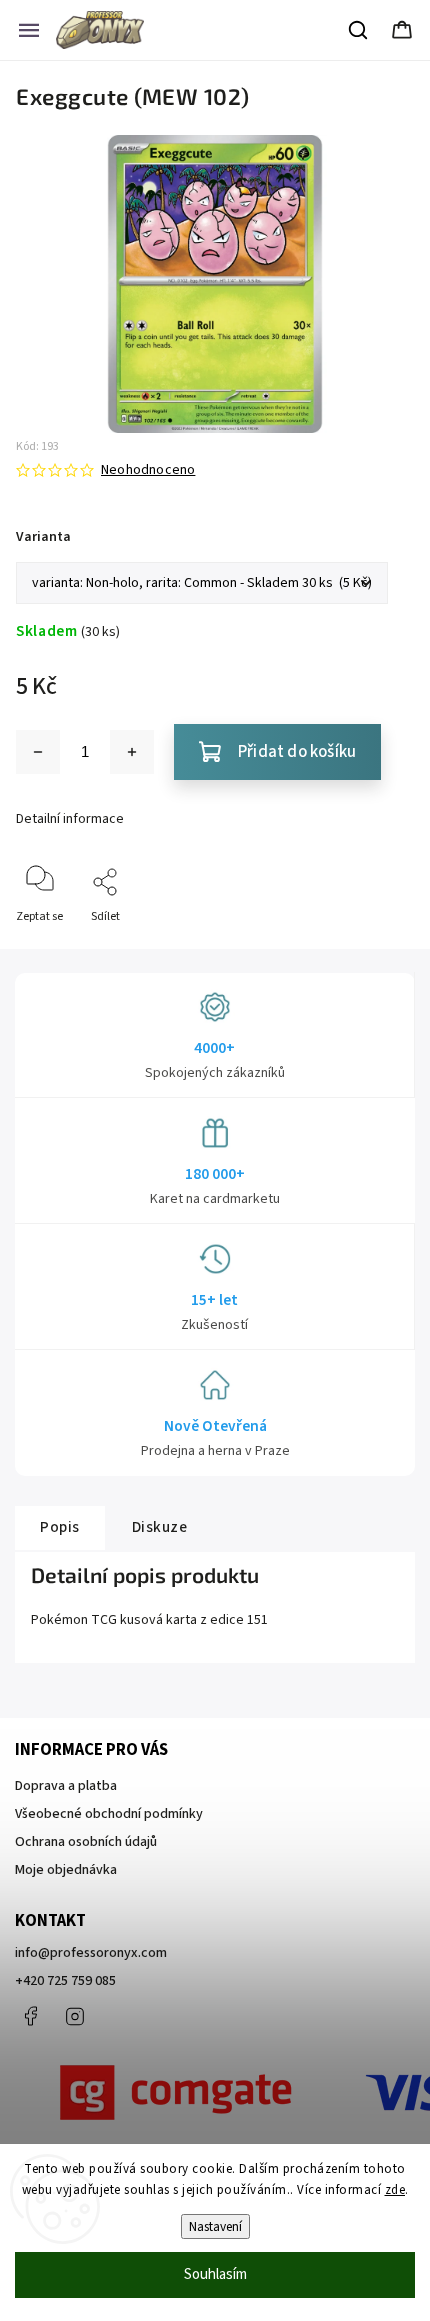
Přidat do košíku (297, 752)
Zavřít (381, 949)
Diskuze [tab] (160, 1527)
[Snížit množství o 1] (38, 752)
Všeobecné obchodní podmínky (109, 1814)
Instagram (75, 2016)
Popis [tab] (60, 1527)
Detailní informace (70, 819)
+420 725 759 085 (65, 1981)
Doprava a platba (66, 1786)
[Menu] (29, 30)
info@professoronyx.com (91, 1953)
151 (257, 1620)
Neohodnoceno (148, 470)
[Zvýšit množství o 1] (132, 752)
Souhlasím (215, 2274)
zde (395, 2190)
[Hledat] (359, 30)
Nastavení (215, 2226)
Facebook (30, 2016)
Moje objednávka (66, 1870)
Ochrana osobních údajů (86, 1842)
